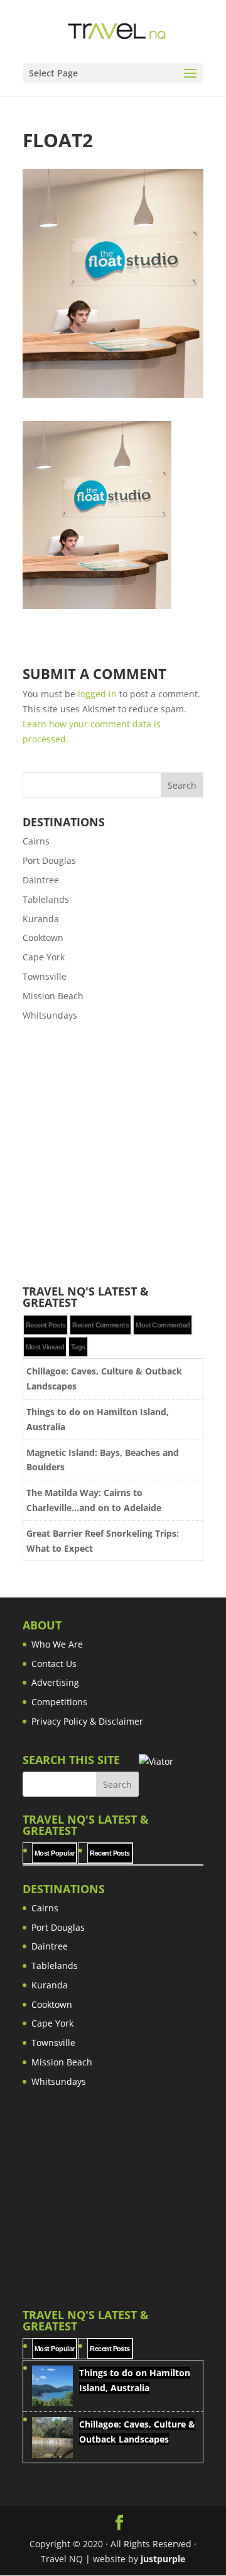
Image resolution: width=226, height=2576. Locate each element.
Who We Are (57, 1644)
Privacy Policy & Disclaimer (87, 1721)
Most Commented (163, 1325)
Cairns (36, 841)
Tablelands (46, 899)
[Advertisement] (113, 1154)
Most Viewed (45, 1347)
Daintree (41, 880)
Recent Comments (100, 1325)
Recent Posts (46, 1325)
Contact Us (54, 1664)
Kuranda (41, 919)
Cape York (44, 957)
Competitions (59, 1702)
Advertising (55, 1682)
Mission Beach (53, 996)
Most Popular (54, 1853)
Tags (78, 1347)
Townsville (45, 976)
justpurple (163, 2559)
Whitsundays (50, 1015)
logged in (97, 694)
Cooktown (43, 937)
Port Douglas (49, 860)
